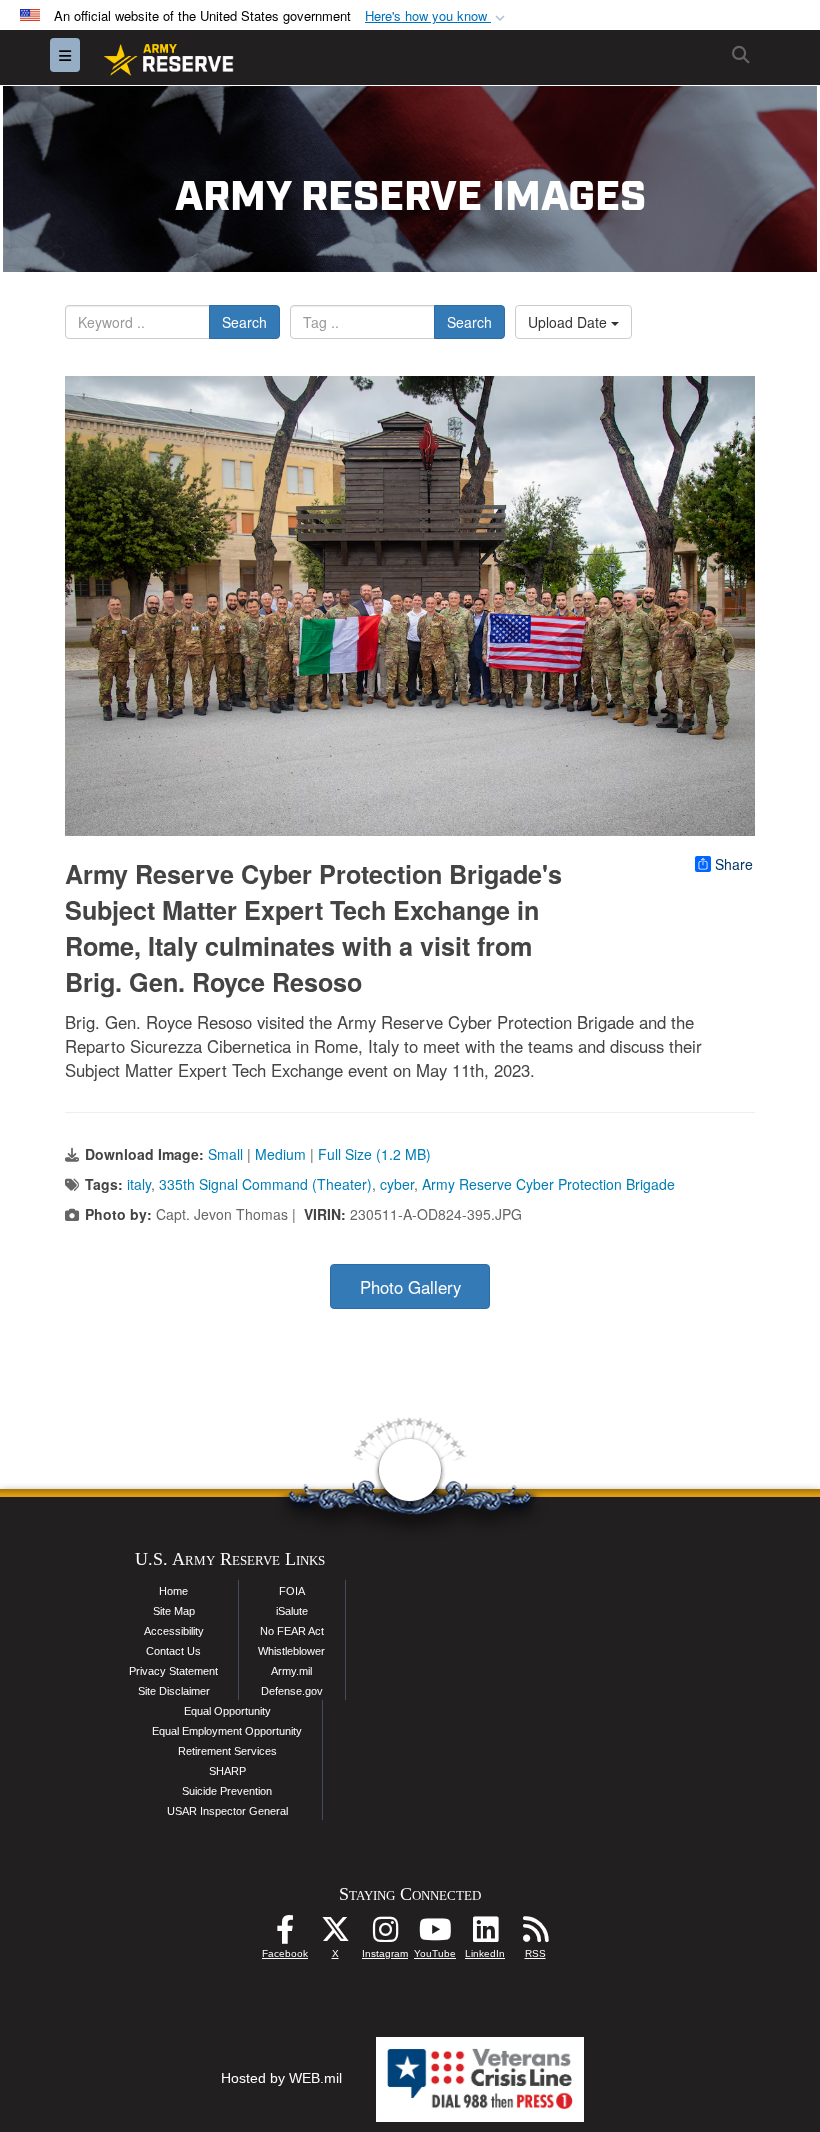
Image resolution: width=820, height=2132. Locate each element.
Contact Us (173, 1651)
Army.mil (291, 1671)
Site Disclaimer (174, 1691)
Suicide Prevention (227, 1791)
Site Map (174, 1611)
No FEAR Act (292, 1631)
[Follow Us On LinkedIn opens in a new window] (485, 1935)
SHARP (227, 1771)
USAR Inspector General (227, 1811)
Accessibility (174, 1631)
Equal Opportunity (227, 1711)
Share (734, 864)
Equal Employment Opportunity (227, 1731)
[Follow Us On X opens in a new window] (335, 1935)
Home (173, 1591)
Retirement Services (227, 1751)
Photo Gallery (410, 1287)
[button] (437, 16)
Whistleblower (291, 1651)
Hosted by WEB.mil (281, 2078)
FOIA (292, 1591)
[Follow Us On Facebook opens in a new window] (285, 1935)
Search (244, 322)
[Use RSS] (535, 1935)
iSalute (292, 1611)
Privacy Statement (173, 1671)
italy (139, 1184)
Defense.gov (292, 1691)
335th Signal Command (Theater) (265, 1184)
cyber (397, 1184)
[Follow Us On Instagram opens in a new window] (385, 1935)
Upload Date (569, 322)
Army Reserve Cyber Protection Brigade (548, 1184)
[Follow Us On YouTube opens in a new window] (435, 1935)
